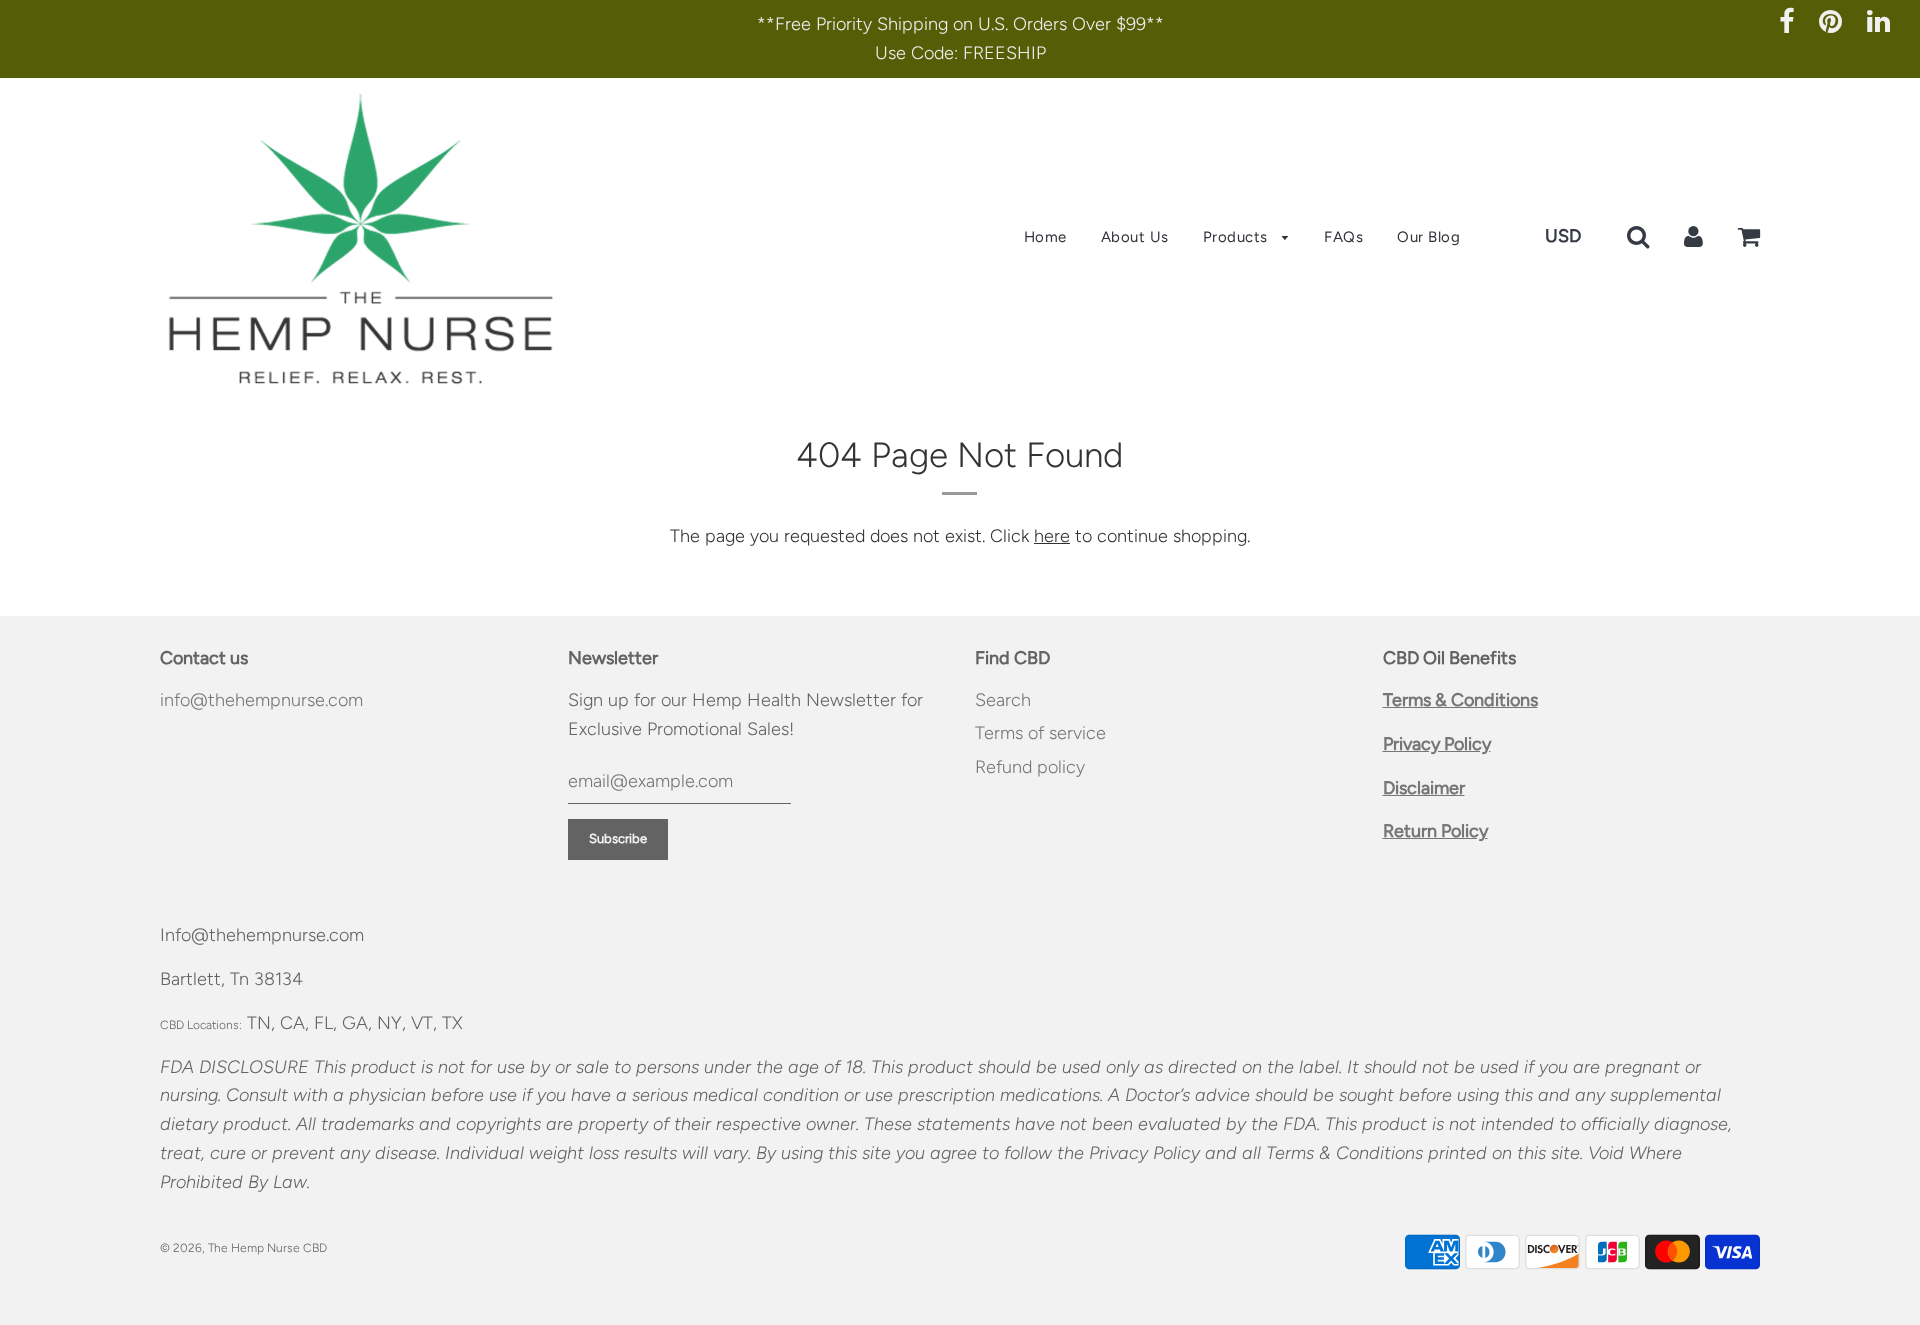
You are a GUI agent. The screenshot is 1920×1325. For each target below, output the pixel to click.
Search (1003, 700)
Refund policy (1030, 767)
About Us (1135, 237)
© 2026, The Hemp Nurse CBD (243, 1248)
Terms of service (1040, 733)
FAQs (1343, 237)
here (1052, 536)
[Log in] (1693, 236)
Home (1045, 237)
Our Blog (1428, 237)
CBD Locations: (201, 1025)
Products (1238, 237)
